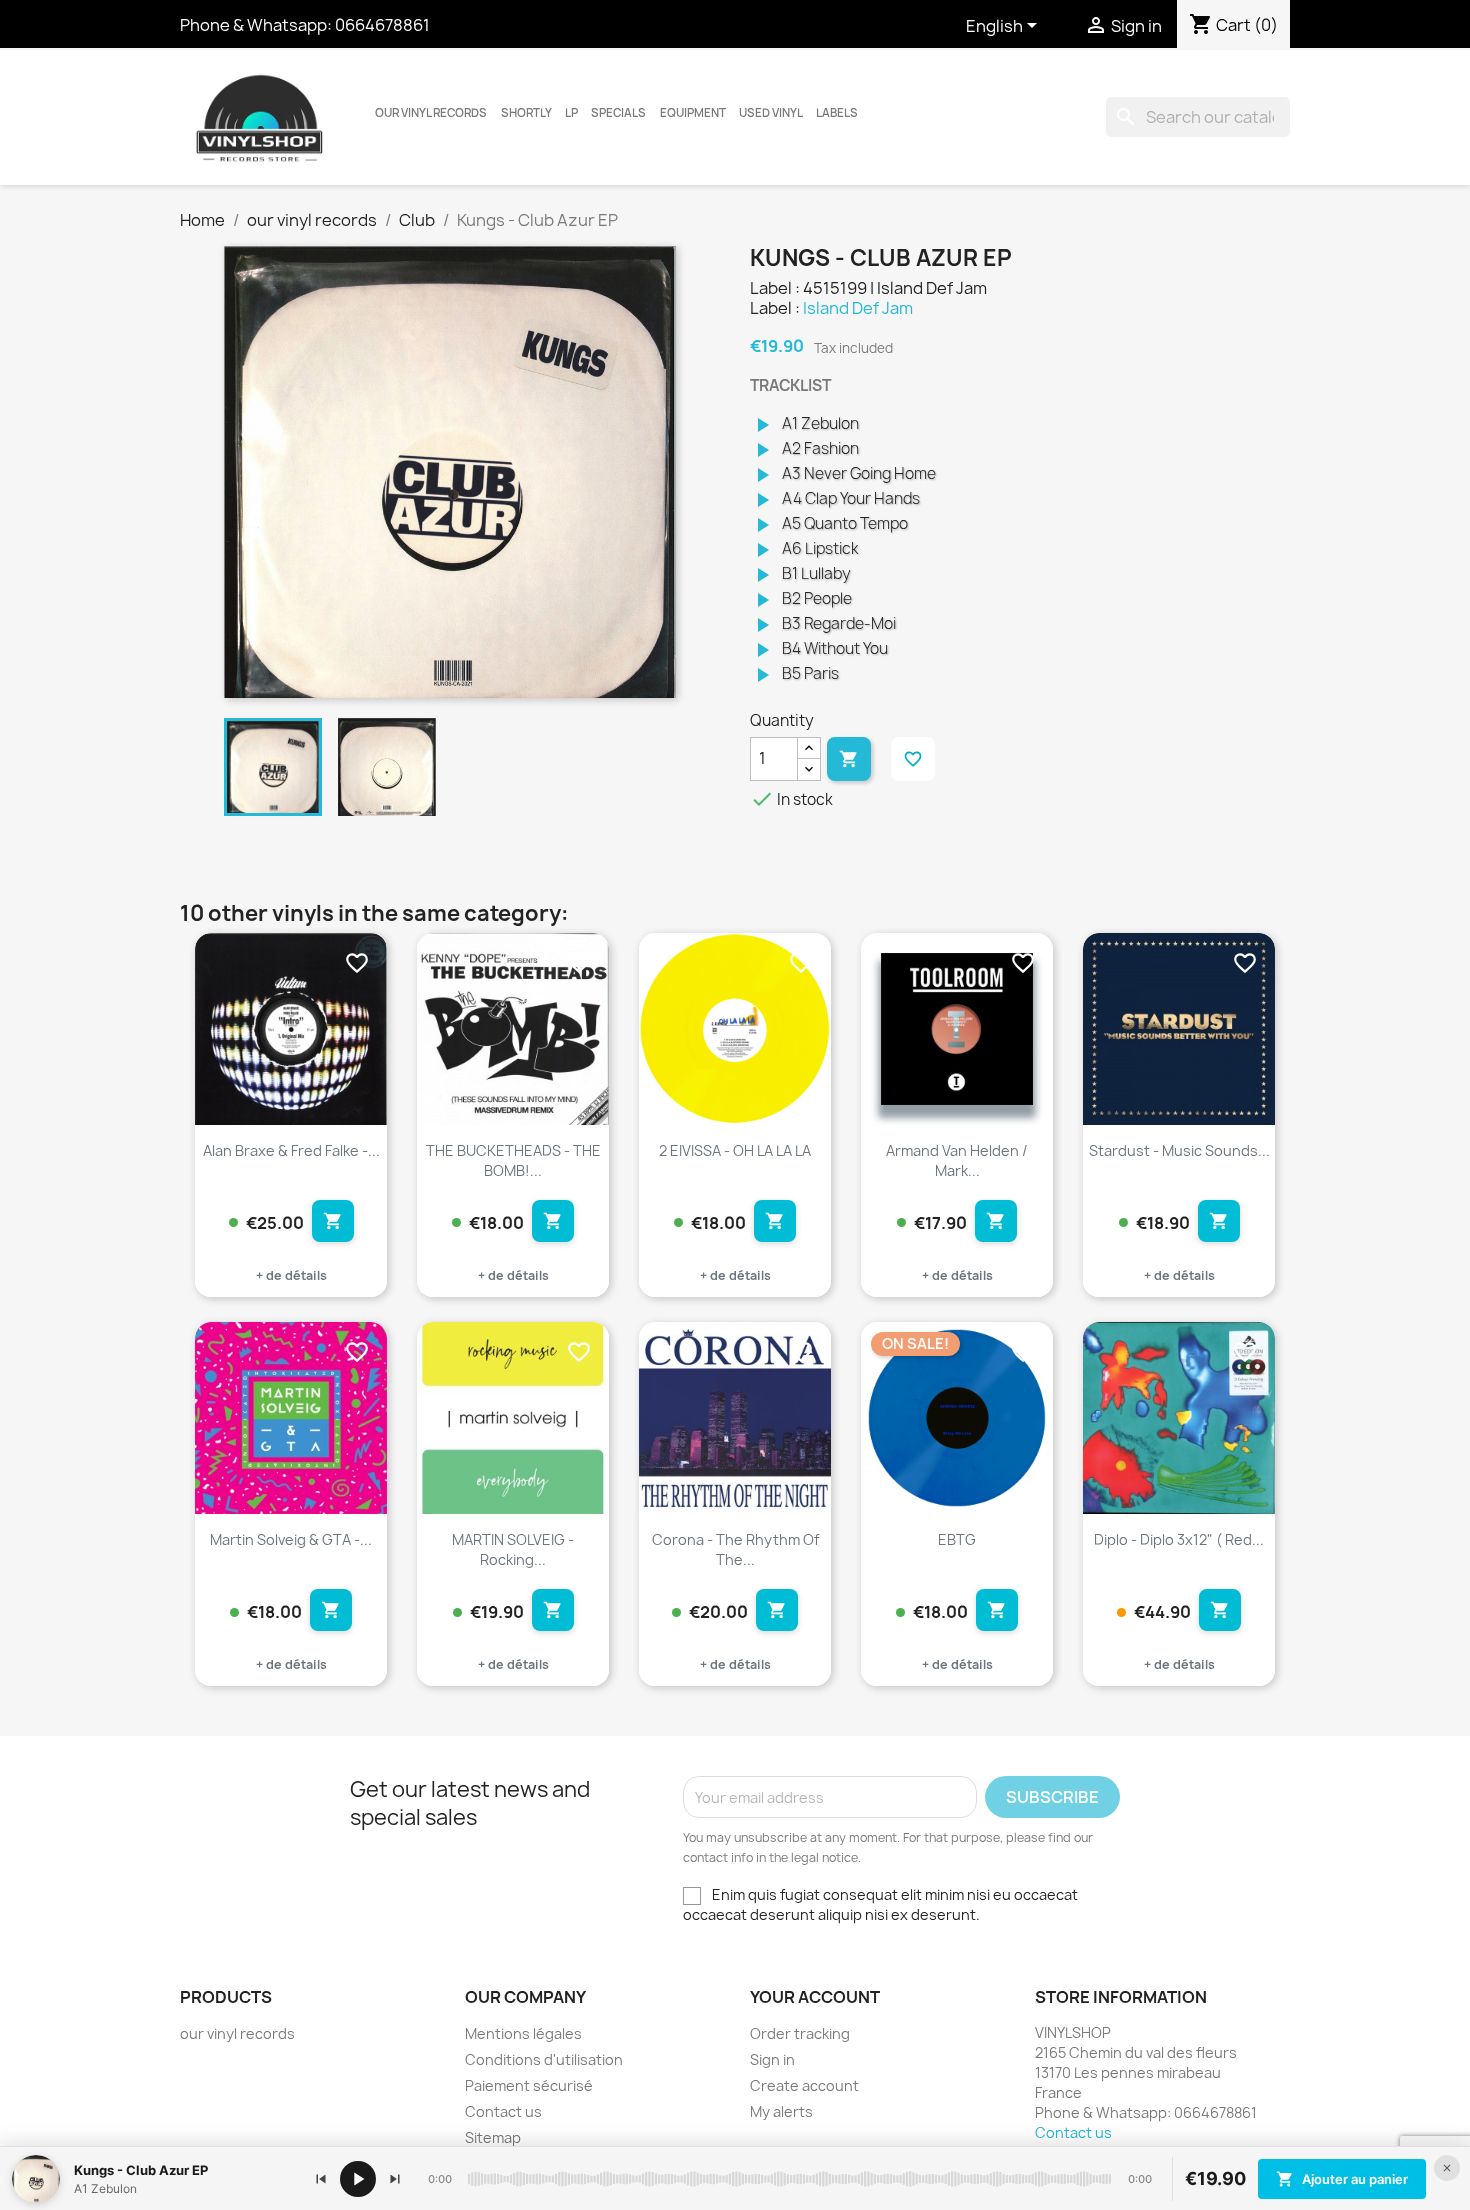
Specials (618, 113)
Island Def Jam (858, 308)
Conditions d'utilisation (544, 2059)
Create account (804, 2085)
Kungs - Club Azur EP (141, 2170)
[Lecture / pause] (358, 2179)
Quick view (355, 1084)
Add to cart (849, 759)
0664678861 (382, 25)
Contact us (503, 2111)
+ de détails (291, 1275)
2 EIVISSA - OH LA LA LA (735, 1150)
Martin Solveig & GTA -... (291, 1539)
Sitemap (493, 2137)
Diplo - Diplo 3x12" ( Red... (1179, 1539)
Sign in (772, 2059)
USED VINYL (771, 113)
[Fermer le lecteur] (1447, 2168)
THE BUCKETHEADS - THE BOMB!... (513, 1160)
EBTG (957, 1539)
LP (571, 113)
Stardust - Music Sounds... (1179, 1150)
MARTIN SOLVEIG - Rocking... (513, 1549)
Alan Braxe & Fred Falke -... (291, 1150)
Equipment (693, 113)
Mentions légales (523, 2033)
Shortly (526, 113)
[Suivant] (395, 2179)
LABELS (837, 113)
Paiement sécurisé (529, 2085)
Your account (815, 1997)
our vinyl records (431, 113)
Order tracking (800, 2033)
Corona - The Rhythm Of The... (735, 1549)
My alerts (781, 2111)
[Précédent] (321, 2179)
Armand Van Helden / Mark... (957, 1160)
